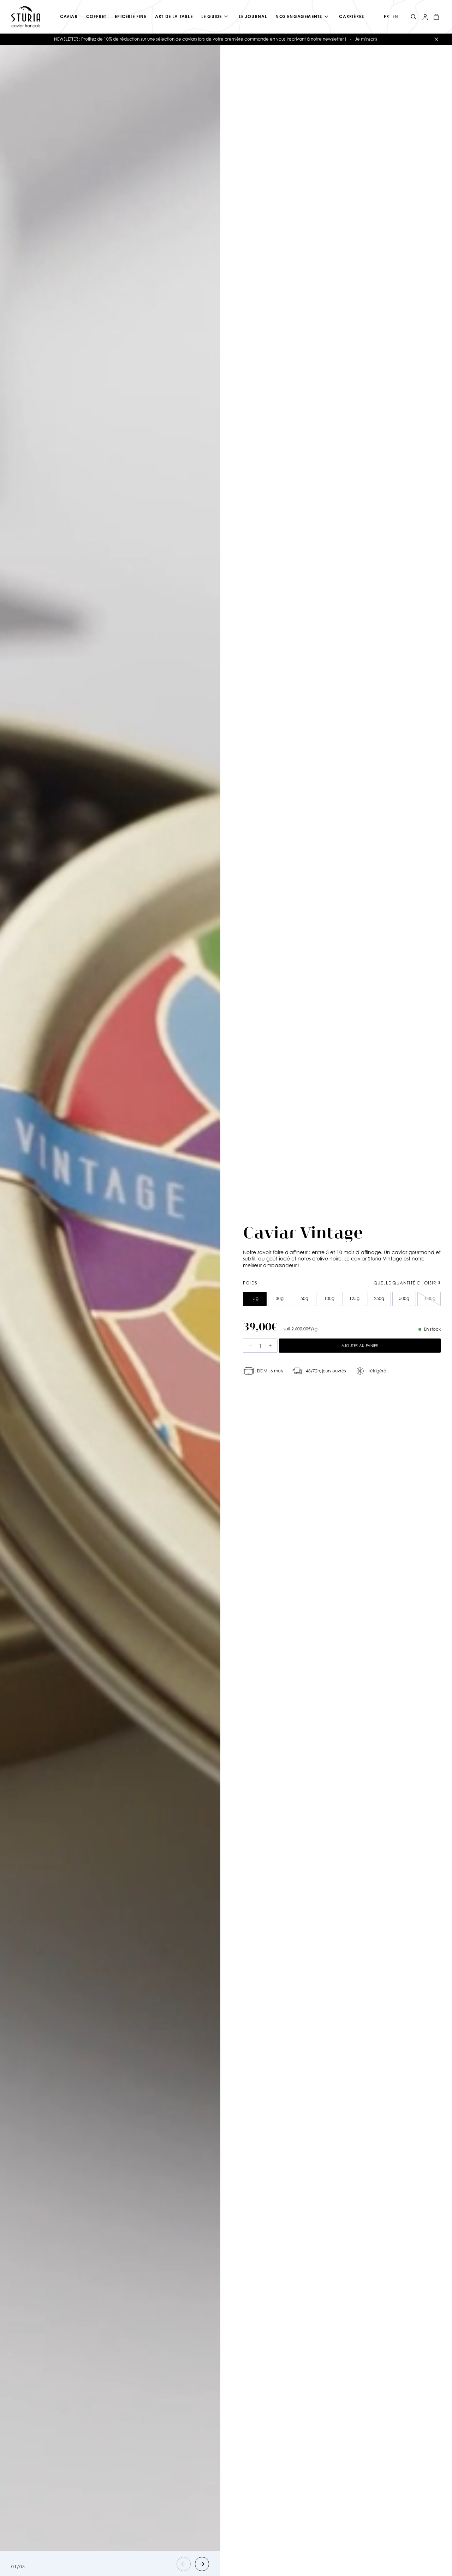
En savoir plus (282, 39)
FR (386, 16)
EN (395, 16)
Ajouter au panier (360, 1346)
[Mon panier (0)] (436, 17)
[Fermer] (436, 39)
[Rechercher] (414, 17)
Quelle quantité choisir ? (407, 1283)
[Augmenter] (270, 1346)
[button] (184, 2564)
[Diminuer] (250, 1346)
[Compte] (425, 17)
